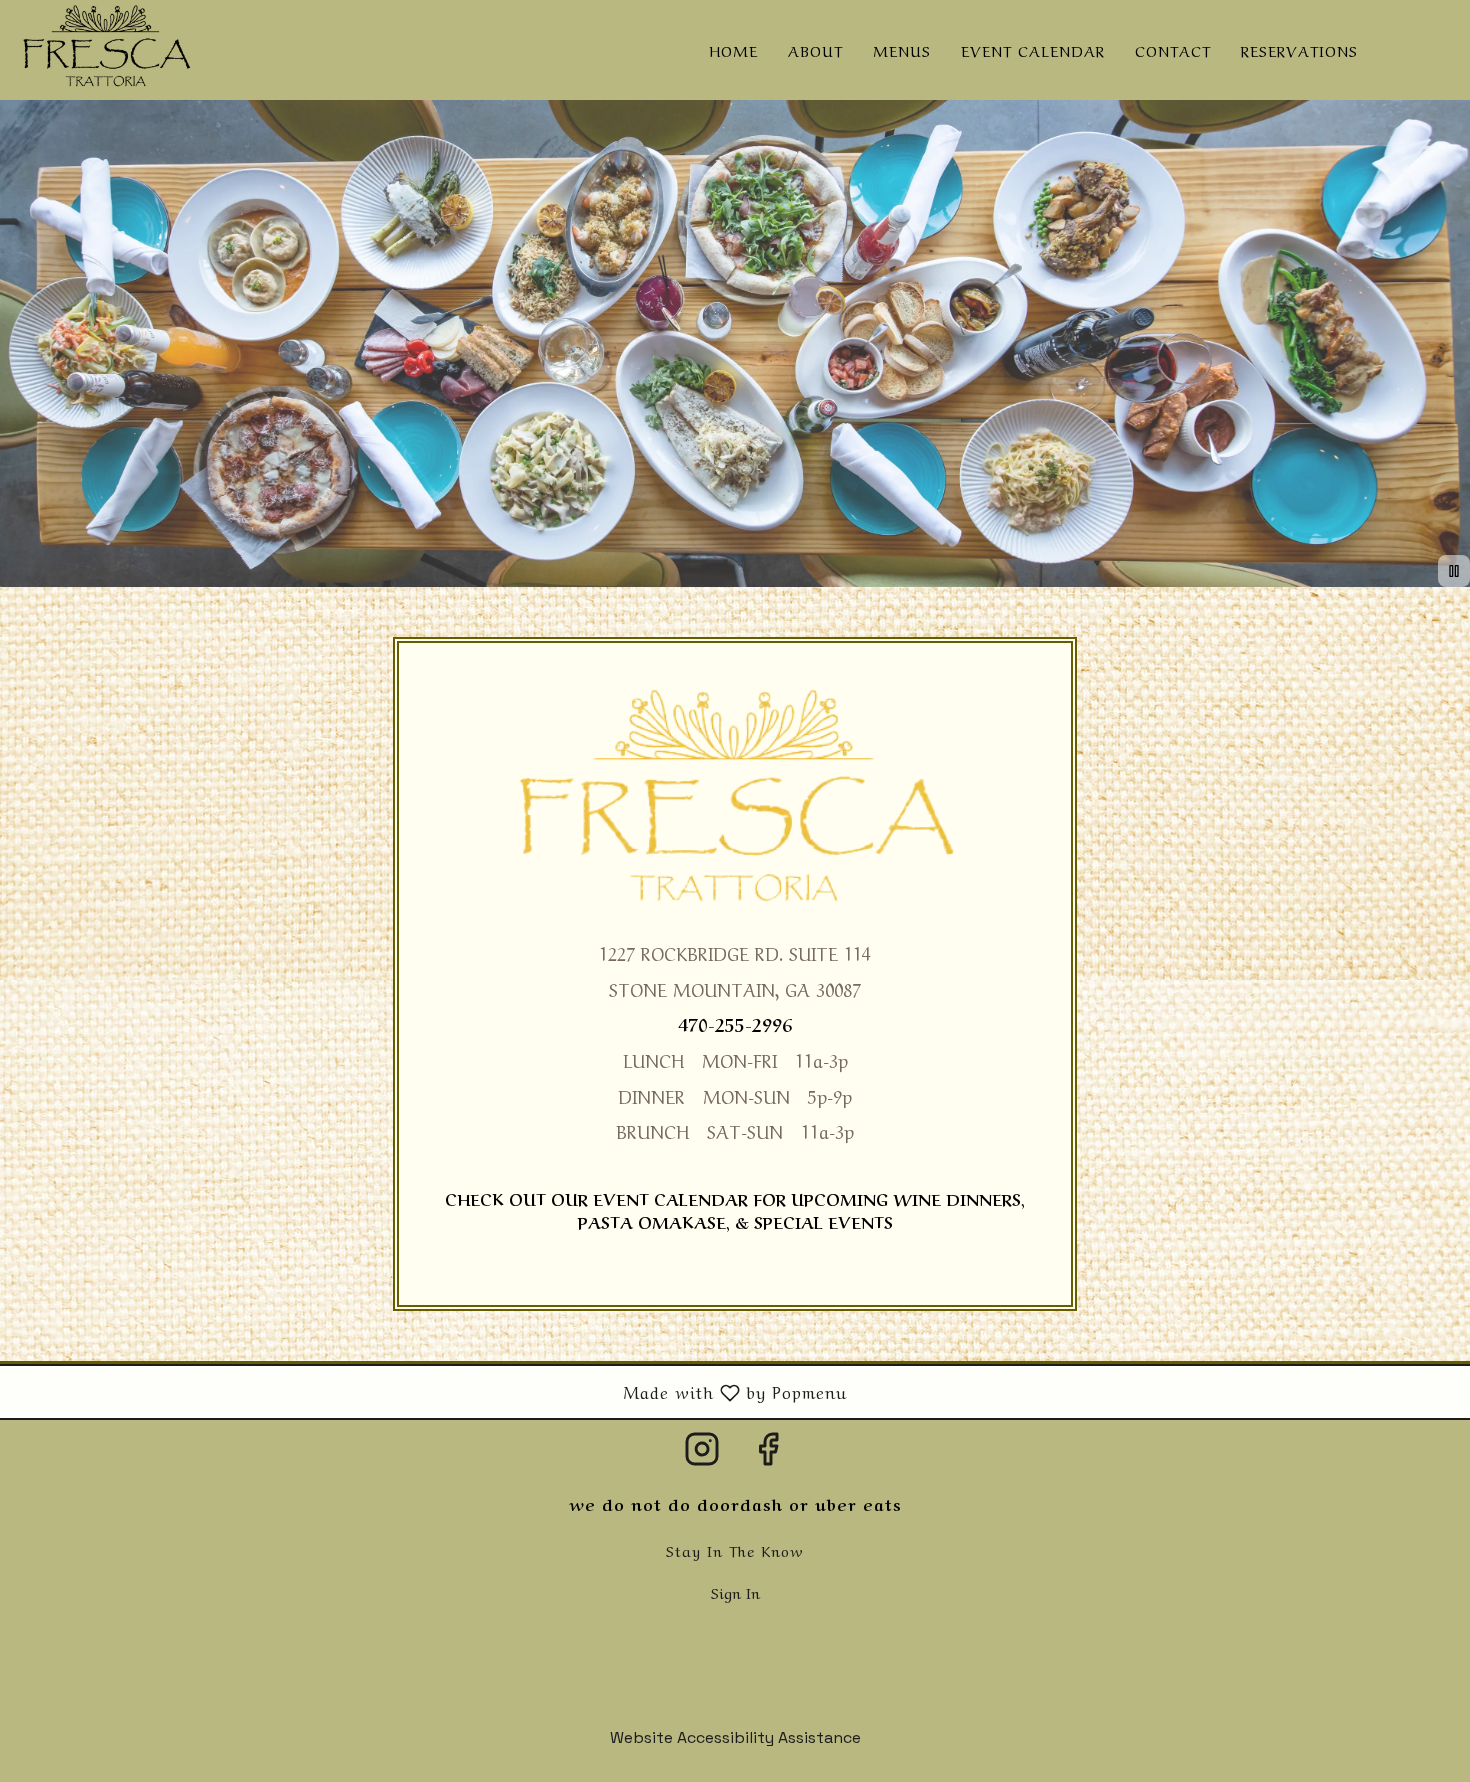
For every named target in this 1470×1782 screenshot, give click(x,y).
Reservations (1299, 50)
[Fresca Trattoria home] (106, 50)
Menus (902, 50)
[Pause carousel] (1454, 571)
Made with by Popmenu (431, 1391)
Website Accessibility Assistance (735, 1737)
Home (733, 50)
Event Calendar (1033, 50)
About (815, 50)
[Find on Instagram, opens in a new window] (702, 1455)
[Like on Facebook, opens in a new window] (768, 1455)
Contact (1173, 50)
